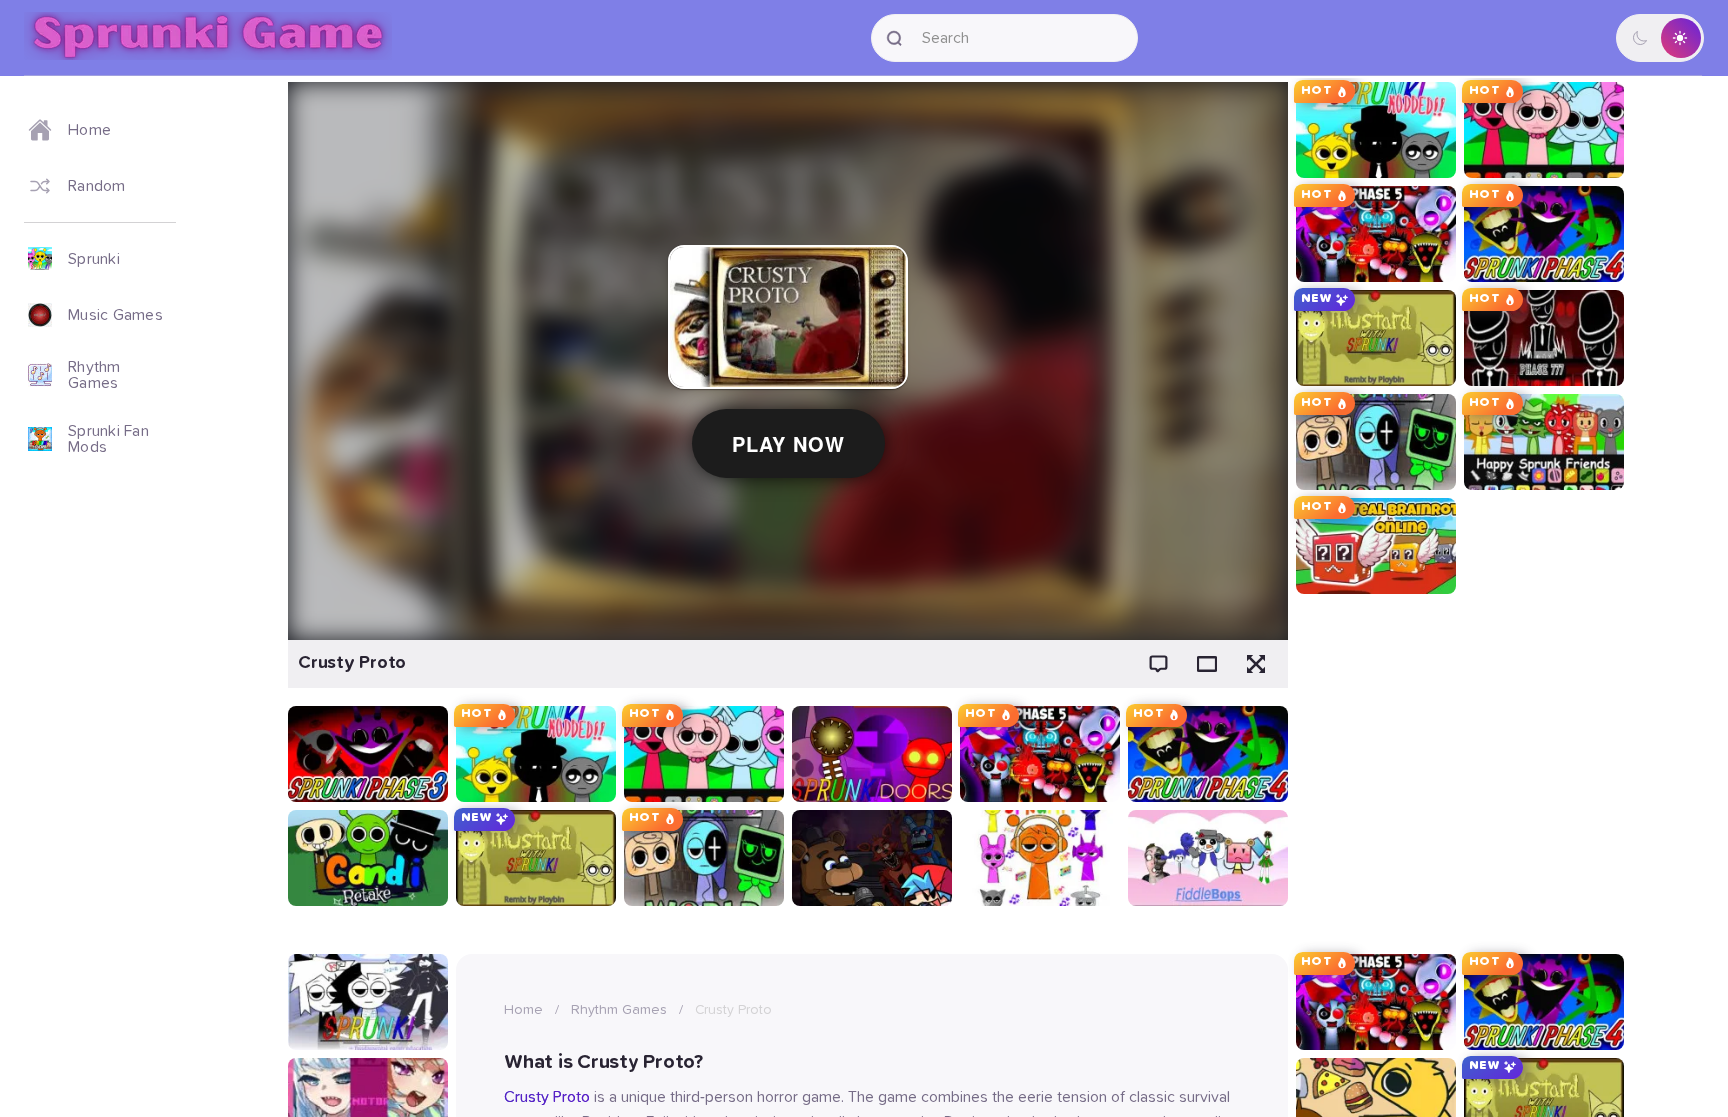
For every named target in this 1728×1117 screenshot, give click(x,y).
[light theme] (1680, 38)
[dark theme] (1640, 38)
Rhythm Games (619, 1010)
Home (523, 1010)
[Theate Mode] (1207, 664)
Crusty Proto (547, 1097)
